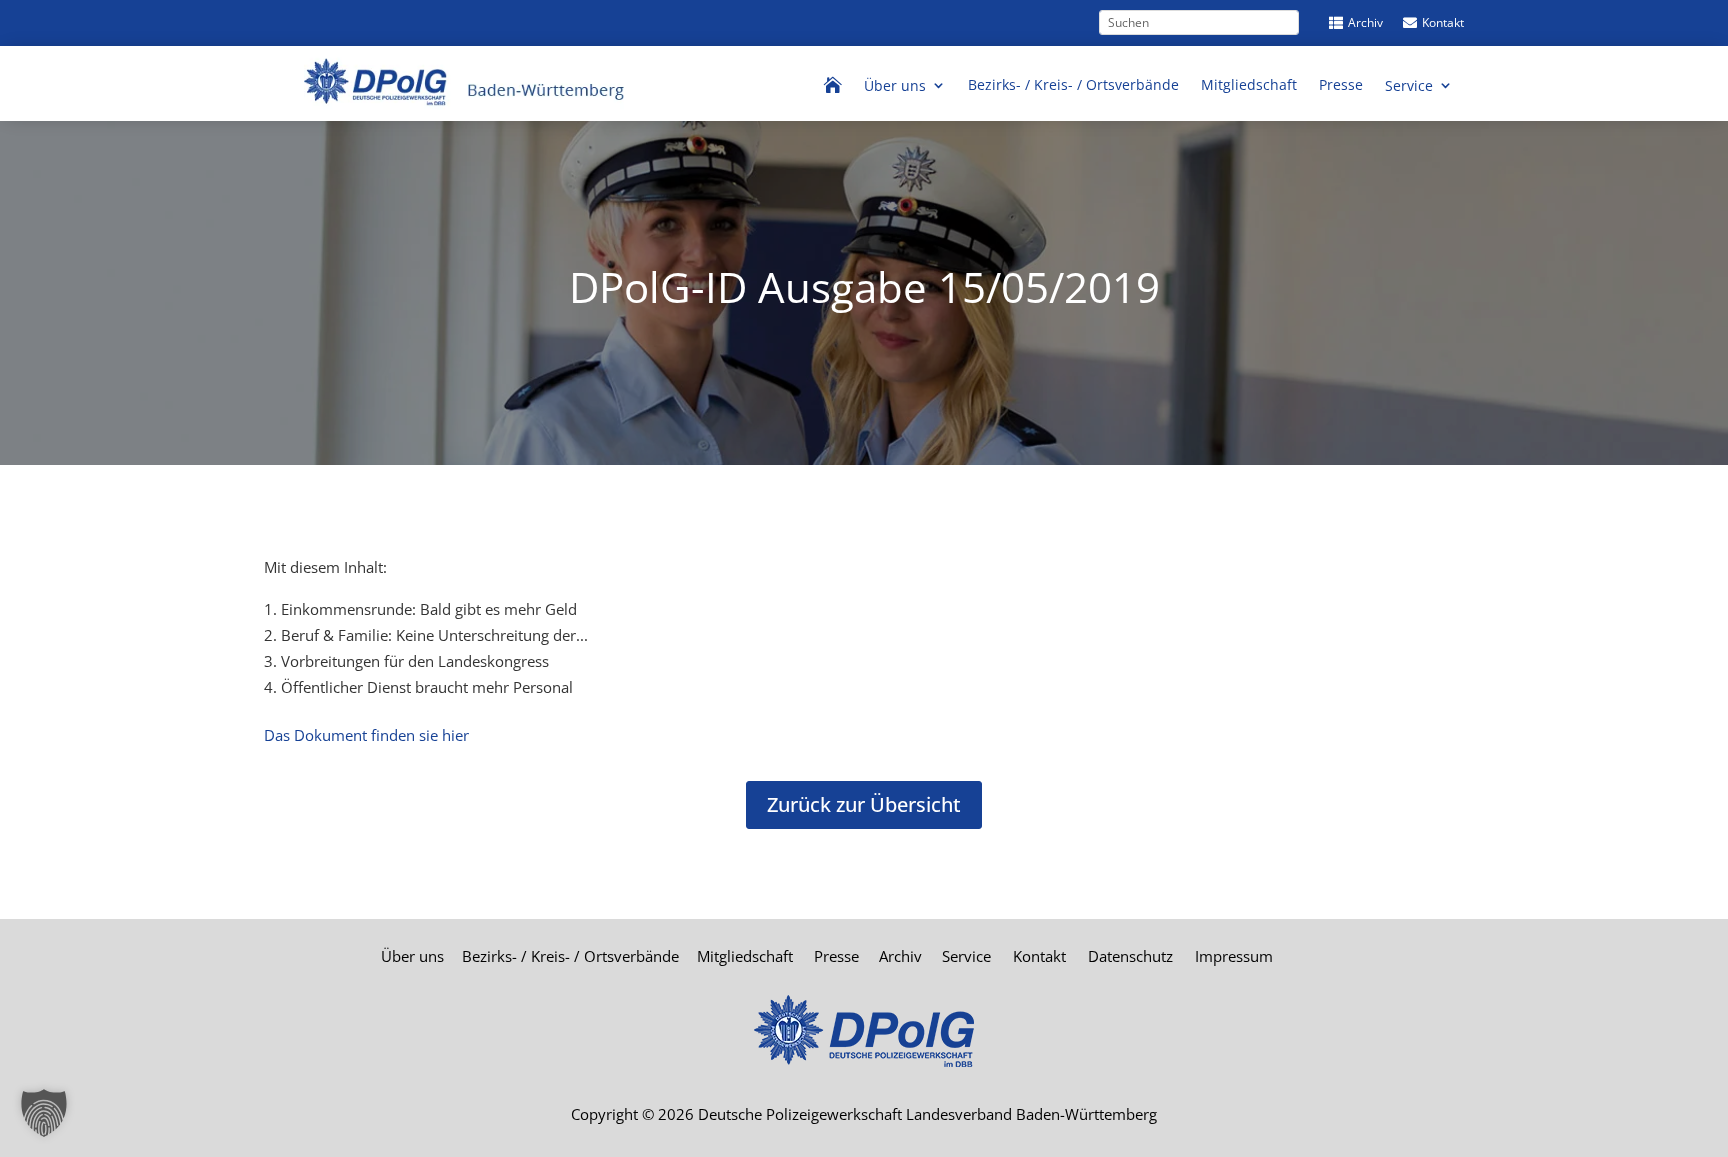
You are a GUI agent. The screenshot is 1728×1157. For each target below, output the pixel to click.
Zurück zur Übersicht (864, 804)
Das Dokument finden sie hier (366, 735)
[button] (44, 1113)
